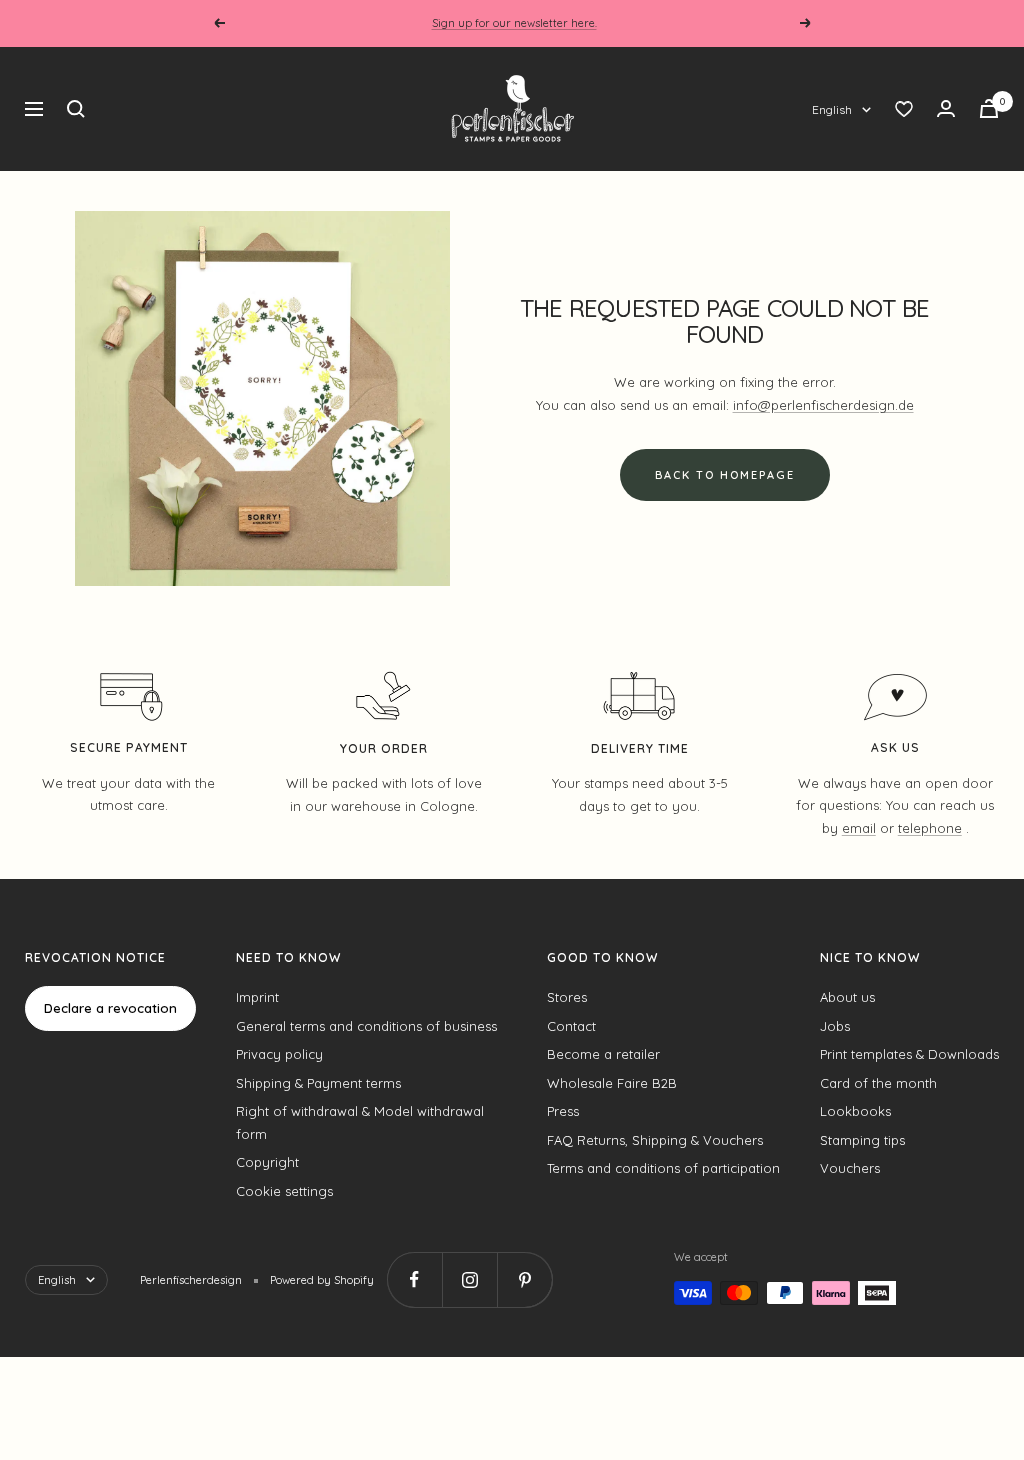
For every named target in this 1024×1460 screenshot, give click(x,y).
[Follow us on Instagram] (469, 1279)
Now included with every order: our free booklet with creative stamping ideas (514, 24)
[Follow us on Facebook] (414, 1279)
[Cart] (989, 108)
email (859, 828)
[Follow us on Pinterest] (524, 1279)
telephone (930, 828)
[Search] (76, 109)
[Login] (946, 108)
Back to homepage (725, 475)
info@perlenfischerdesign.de (823, 405)
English (832, 109)
